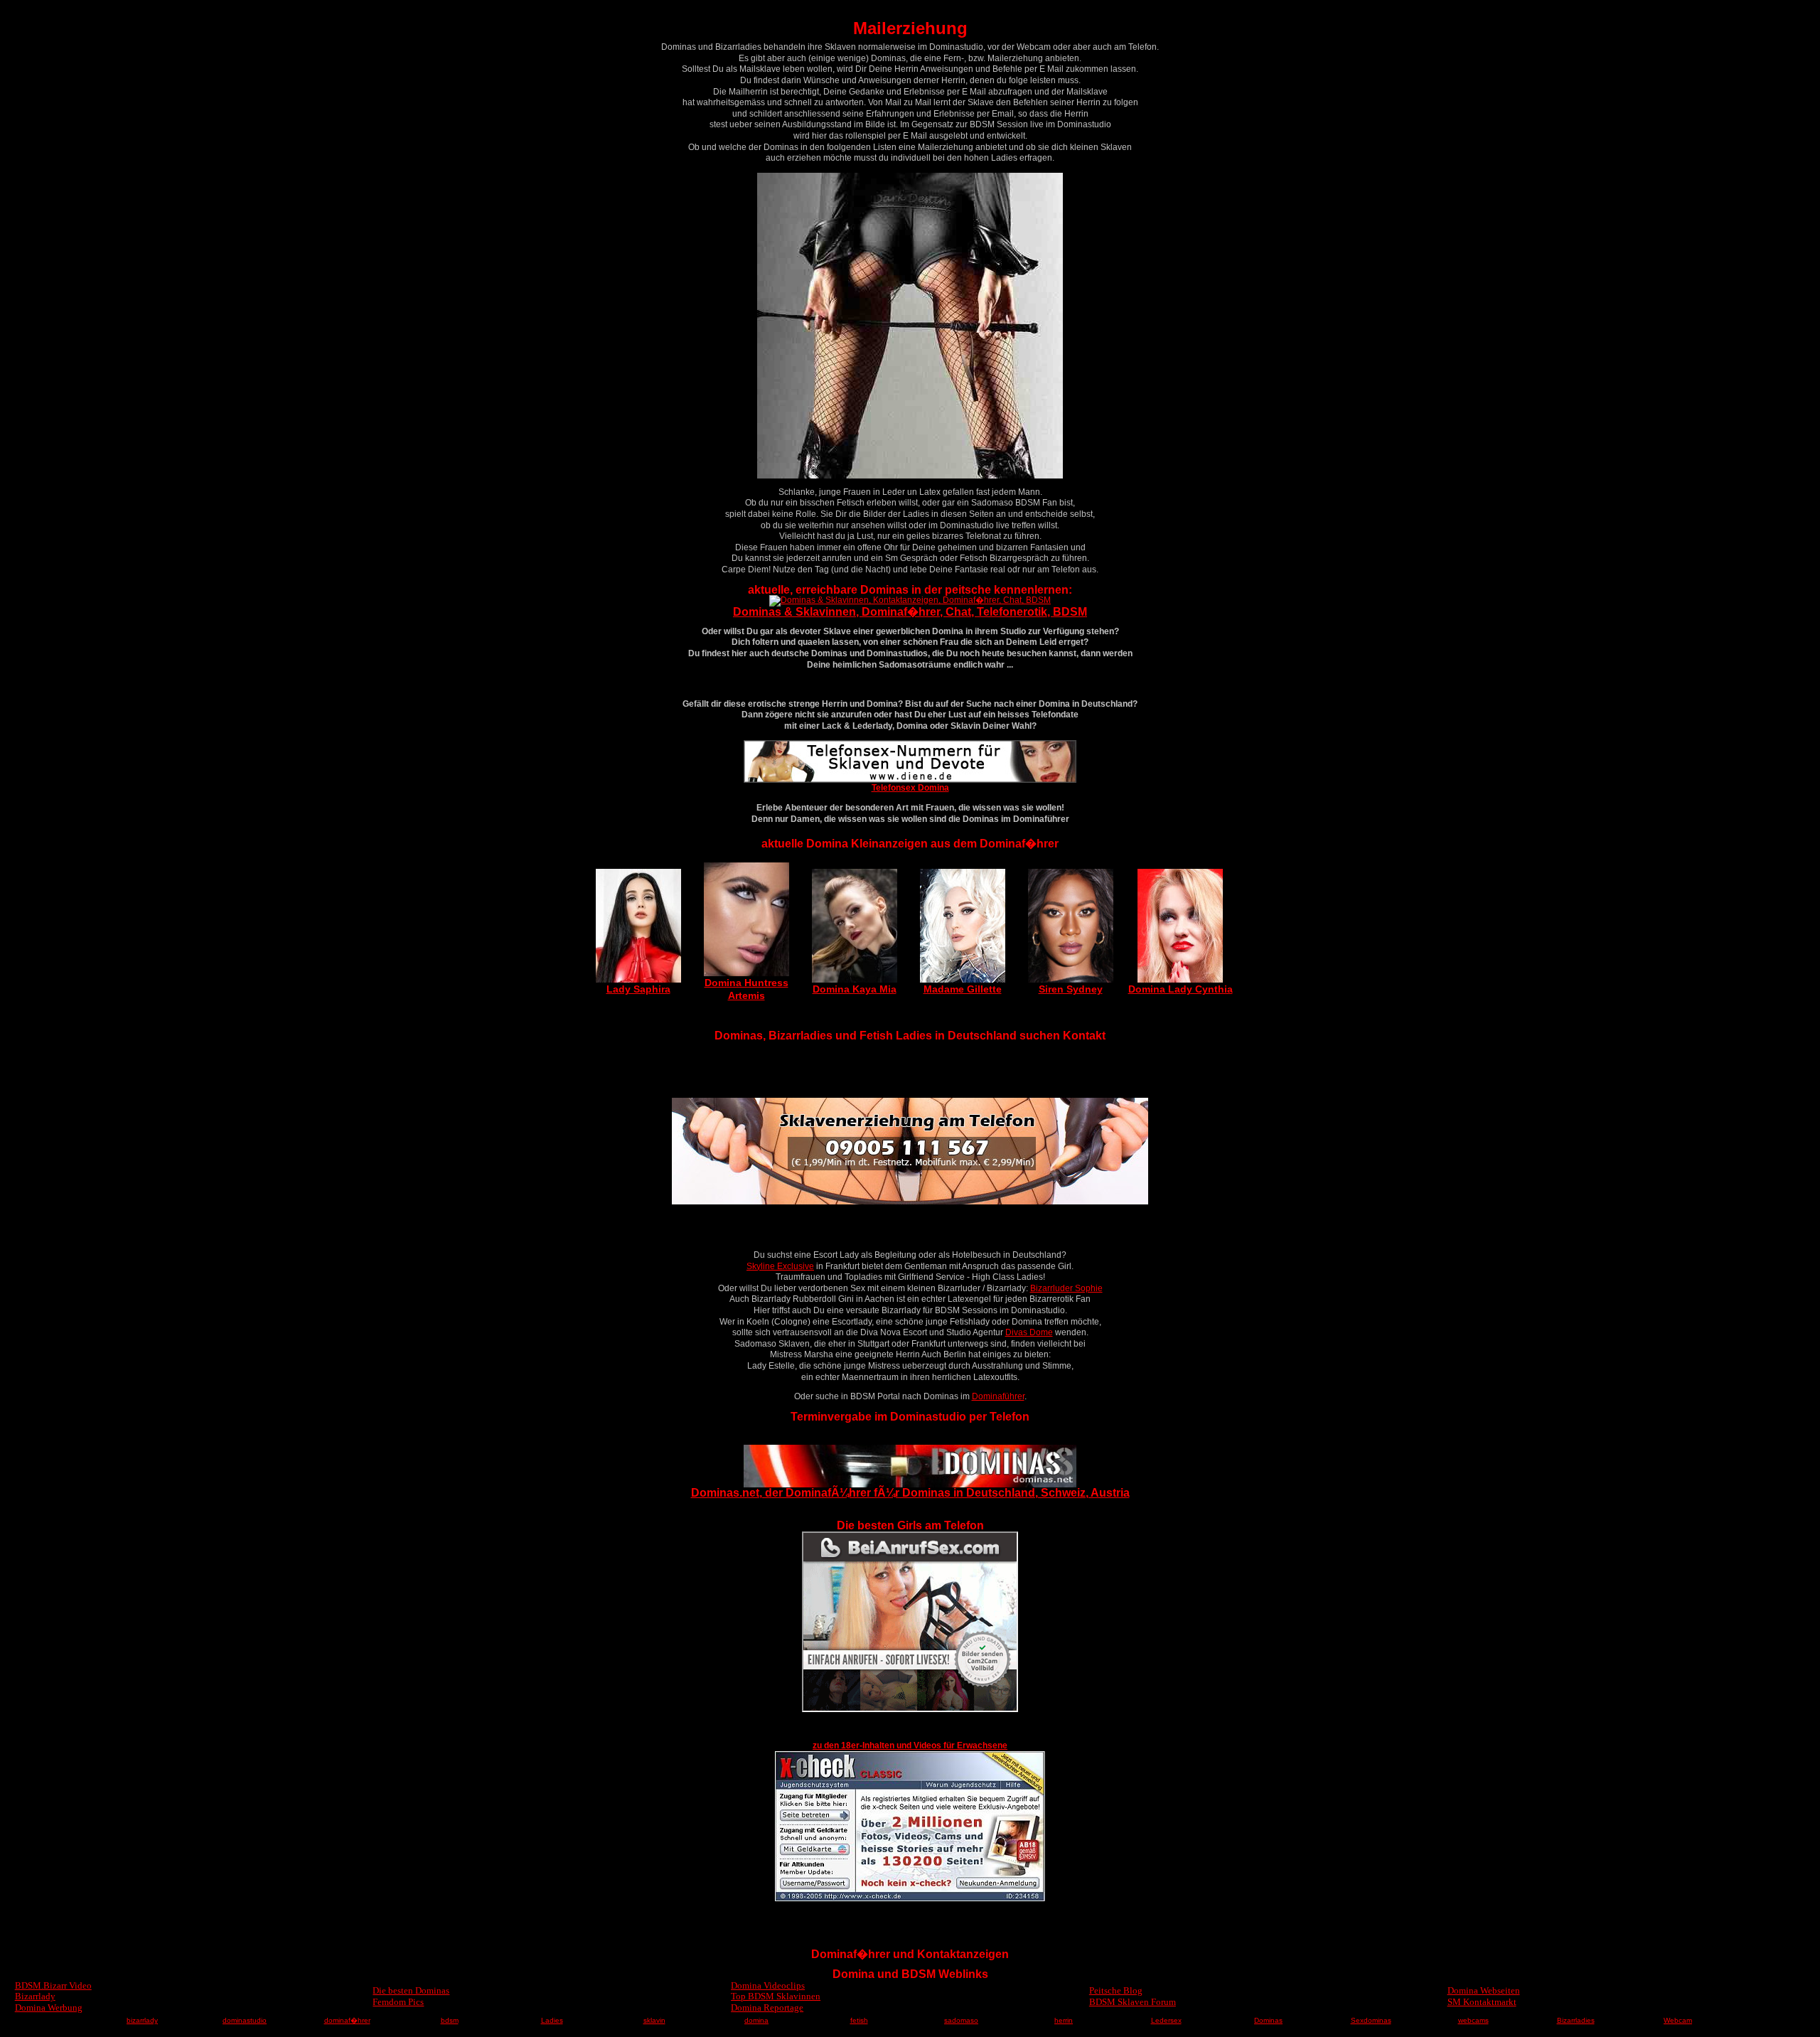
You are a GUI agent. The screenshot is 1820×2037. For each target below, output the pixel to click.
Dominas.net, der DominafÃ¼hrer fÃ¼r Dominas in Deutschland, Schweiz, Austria (910, 1493)
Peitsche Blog (1116, 1990)
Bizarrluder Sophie (1066, 1288)
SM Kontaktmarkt (1482, 2002)
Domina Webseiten (1484, 1990)
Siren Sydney (1071, 989)
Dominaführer (998, 1396)
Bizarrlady (35, 1996)
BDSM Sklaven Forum (1133, 2002)
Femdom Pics (398, 2002)
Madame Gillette (963, 989)
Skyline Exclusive (780, 1266)
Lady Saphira (638, 989)
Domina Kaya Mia (855, 989)
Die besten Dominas (411, 1990)
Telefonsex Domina (910, 788)
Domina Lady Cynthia (1181, 989)
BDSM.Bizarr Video (53, 1985)
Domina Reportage (767, 2007)
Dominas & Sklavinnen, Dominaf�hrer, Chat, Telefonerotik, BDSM (910, 612)
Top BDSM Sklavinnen (776, 1996)
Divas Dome (1029, 1332)
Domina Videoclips (768, 1985)
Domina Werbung (49, 2007)
